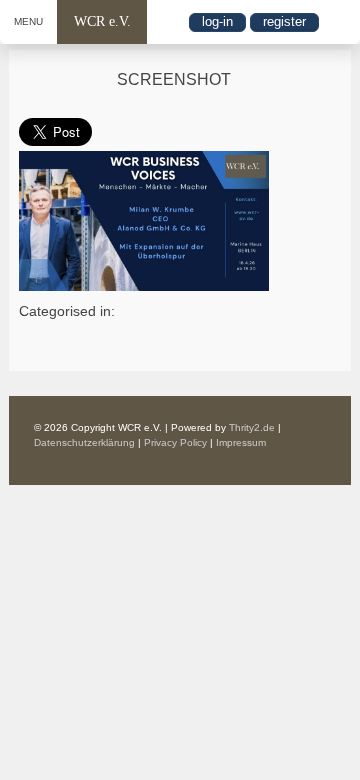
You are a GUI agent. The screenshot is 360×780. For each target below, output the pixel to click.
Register (284, 21)
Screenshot (174, 79)
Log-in (217, 21)
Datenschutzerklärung (84, 442)
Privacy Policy (175, 442)
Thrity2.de (252, 427)
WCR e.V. (102, 21)
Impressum (241, 442)
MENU (28, 21)
